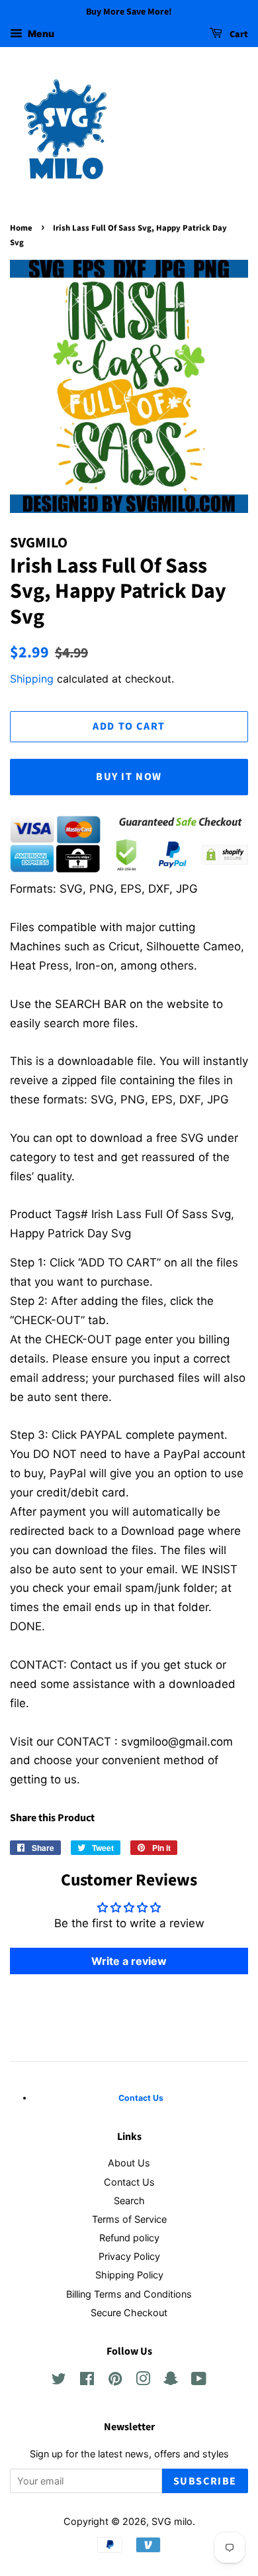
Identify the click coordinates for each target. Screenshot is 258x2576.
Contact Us (129, 2182)
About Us (129, 2163)
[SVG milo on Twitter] (59, 2381)
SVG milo (172, 2521)
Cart (238, 34)
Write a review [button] (129, 1961)
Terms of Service (129, 2219)
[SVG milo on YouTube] (199, 2381)
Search (129, 2201)
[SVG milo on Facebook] (87, 2381)
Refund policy (129, 2238)
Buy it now (129, 777)
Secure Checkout (129, 2313)
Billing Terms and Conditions (129, 2294)
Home (21, 228)
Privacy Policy (129, 2256)
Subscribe (205, 2481)
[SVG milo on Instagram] (143, 2381)
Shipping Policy (129, 2275)
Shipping (32, 679)
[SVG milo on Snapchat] (171, 2381)
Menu (40, 33)
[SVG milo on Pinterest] (115, 2381)
